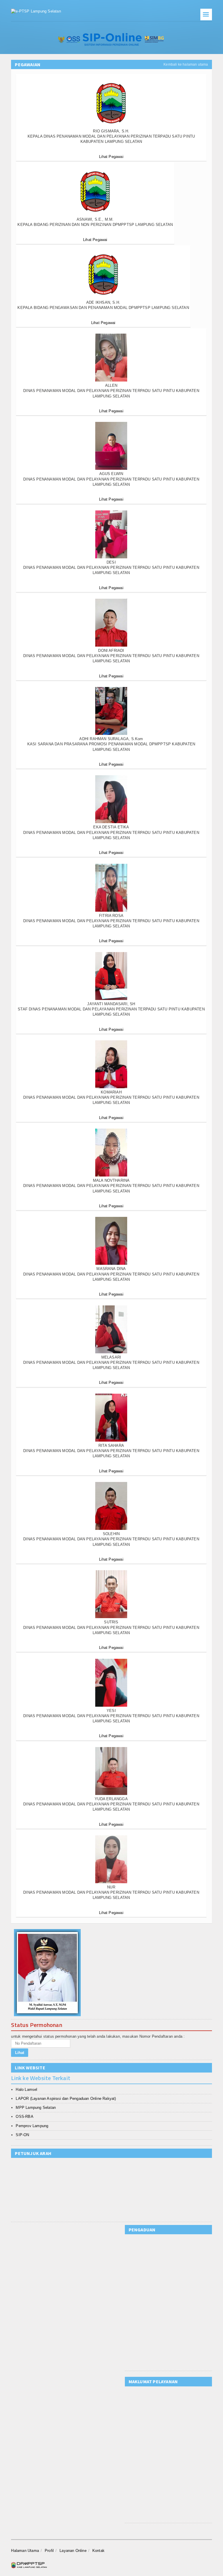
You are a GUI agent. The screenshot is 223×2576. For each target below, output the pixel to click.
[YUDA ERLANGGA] (111, 1771)
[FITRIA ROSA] (111, 888)
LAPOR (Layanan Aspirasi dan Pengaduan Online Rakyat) (66, 2099)
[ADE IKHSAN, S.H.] (103, 275)
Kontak (98, 2551)
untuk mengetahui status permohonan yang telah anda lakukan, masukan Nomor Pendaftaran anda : (98, 2036)
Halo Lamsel (26, 2090)
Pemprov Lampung (32, 2126)
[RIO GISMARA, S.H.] (111, 103)
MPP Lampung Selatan (36, 2108)
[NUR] (111, 1859)
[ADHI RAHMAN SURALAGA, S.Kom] (111, 711)
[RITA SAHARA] (111, 1418)
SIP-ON (22, 2135)
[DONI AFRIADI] (111, 623)
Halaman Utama (25, 2551)
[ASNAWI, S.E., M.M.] (95, 191)
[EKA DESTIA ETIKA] (111, 799)
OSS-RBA (24, 2117)
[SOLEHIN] (111, 1506)
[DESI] (111, 534)
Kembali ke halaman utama (186, 64)
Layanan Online (73, 2551)
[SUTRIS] (111, 1594)
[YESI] (111, 1683)
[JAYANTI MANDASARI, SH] (111, 976)
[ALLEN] (111, 358)
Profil (49, 2551)
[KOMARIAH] (111, 1064)
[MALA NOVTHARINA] (111, 1153)
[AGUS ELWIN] (111, 446)
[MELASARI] (111, 1329)
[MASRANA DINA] (111, 1241)
